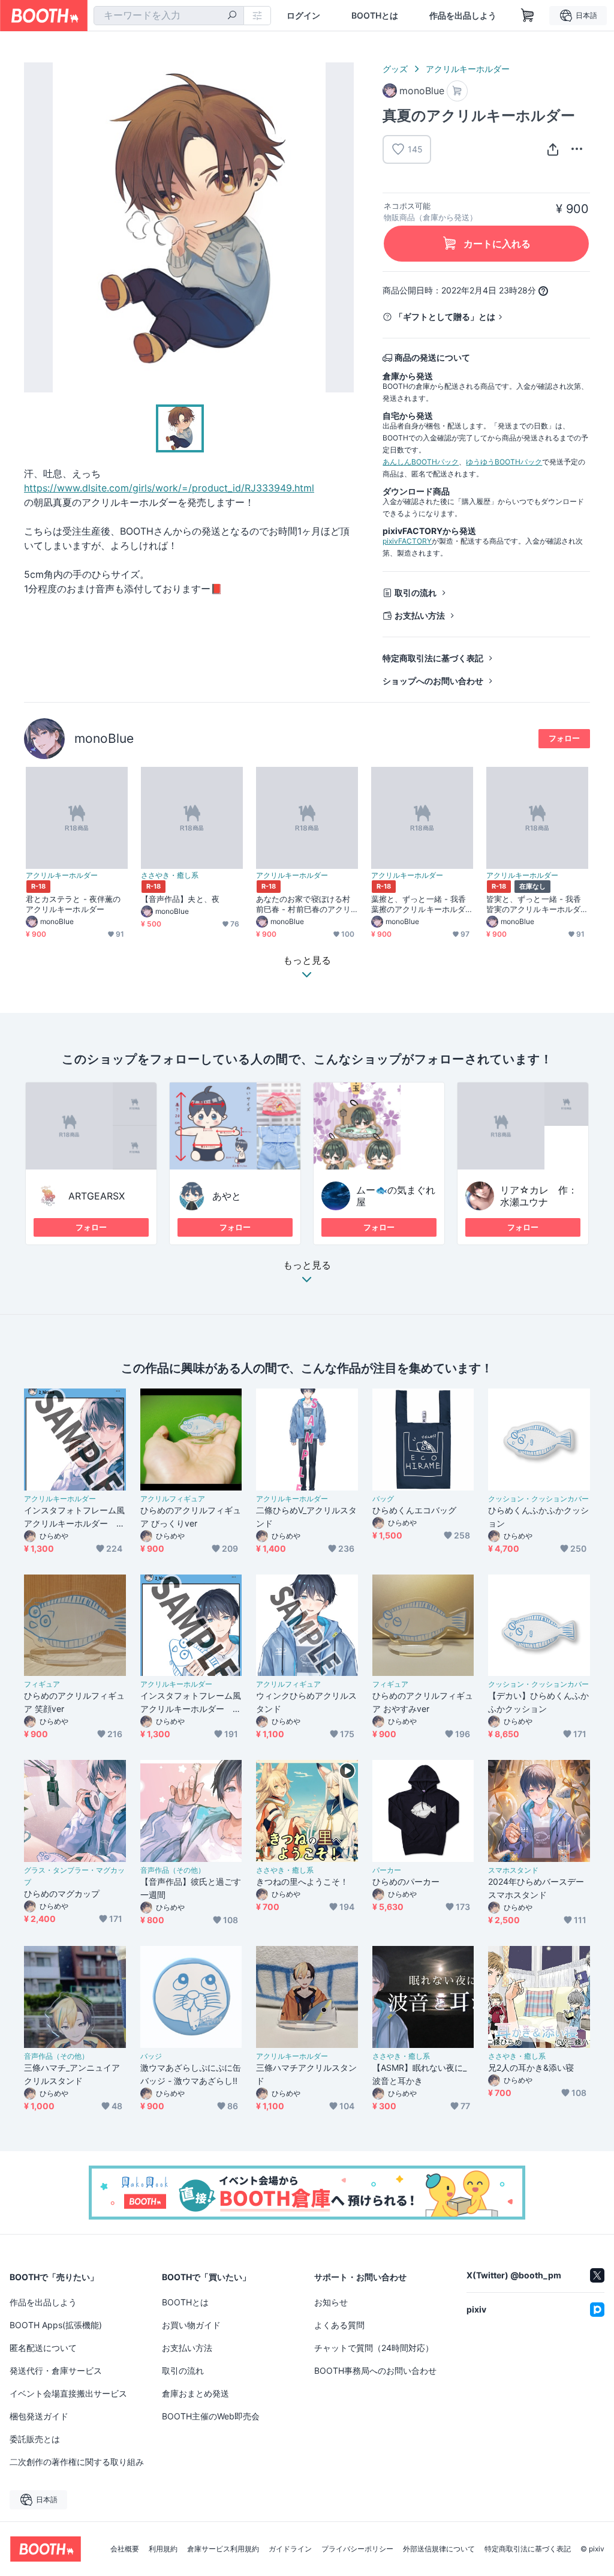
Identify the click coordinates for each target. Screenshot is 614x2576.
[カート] (457, 91)
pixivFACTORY (407, 541)
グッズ (395, 69)
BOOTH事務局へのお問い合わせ (375, 2370)
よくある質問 (339, 2325)
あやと (227, 1196)
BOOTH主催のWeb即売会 (211, 2416)
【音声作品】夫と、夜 (180, 899)
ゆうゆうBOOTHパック (504, 462)
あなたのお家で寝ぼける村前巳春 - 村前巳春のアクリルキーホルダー (303, 904)
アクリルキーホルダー (468, 69)
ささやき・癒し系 (170, 875)
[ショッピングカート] (528, 16)
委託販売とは (35, 2439)
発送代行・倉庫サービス (56, 2370)
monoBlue (104, 738)
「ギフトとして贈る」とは (445, 317)
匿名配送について (43, 2348)
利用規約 (163, 2549)
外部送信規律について (439, 2549)
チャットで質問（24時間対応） (374, 2348)
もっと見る (307, 1265)
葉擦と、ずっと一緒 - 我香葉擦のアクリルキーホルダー (419, 904)
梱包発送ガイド (39, 2416)
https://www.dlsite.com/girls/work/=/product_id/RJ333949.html (169, 488)
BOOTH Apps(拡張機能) (56, 2325)
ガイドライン (290, 2549)
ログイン (303, 16)
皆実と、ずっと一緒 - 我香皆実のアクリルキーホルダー (534, 904)
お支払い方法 (420, 615)
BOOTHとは (375, 16)
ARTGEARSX (97, 1196)
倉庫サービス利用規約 (223, 2549)
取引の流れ (416, 593)
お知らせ (331, 2302)
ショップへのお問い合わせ (433, 681)
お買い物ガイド (191, 2325)
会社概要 (125, 2549)
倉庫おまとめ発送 (195, 2393)
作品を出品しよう (463, 16)
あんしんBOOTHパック (421, 462)
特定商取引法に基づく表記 (433, 658)
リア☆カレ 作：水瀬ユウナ (539, 1196)
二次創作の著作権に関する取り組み (77, 2462)
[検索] (232, 16)
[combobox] (169, 16)
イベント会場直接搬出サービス (68, 2393)
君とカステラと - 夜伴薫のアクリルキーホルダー (73, 904)
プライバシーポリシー (357, 2549)
